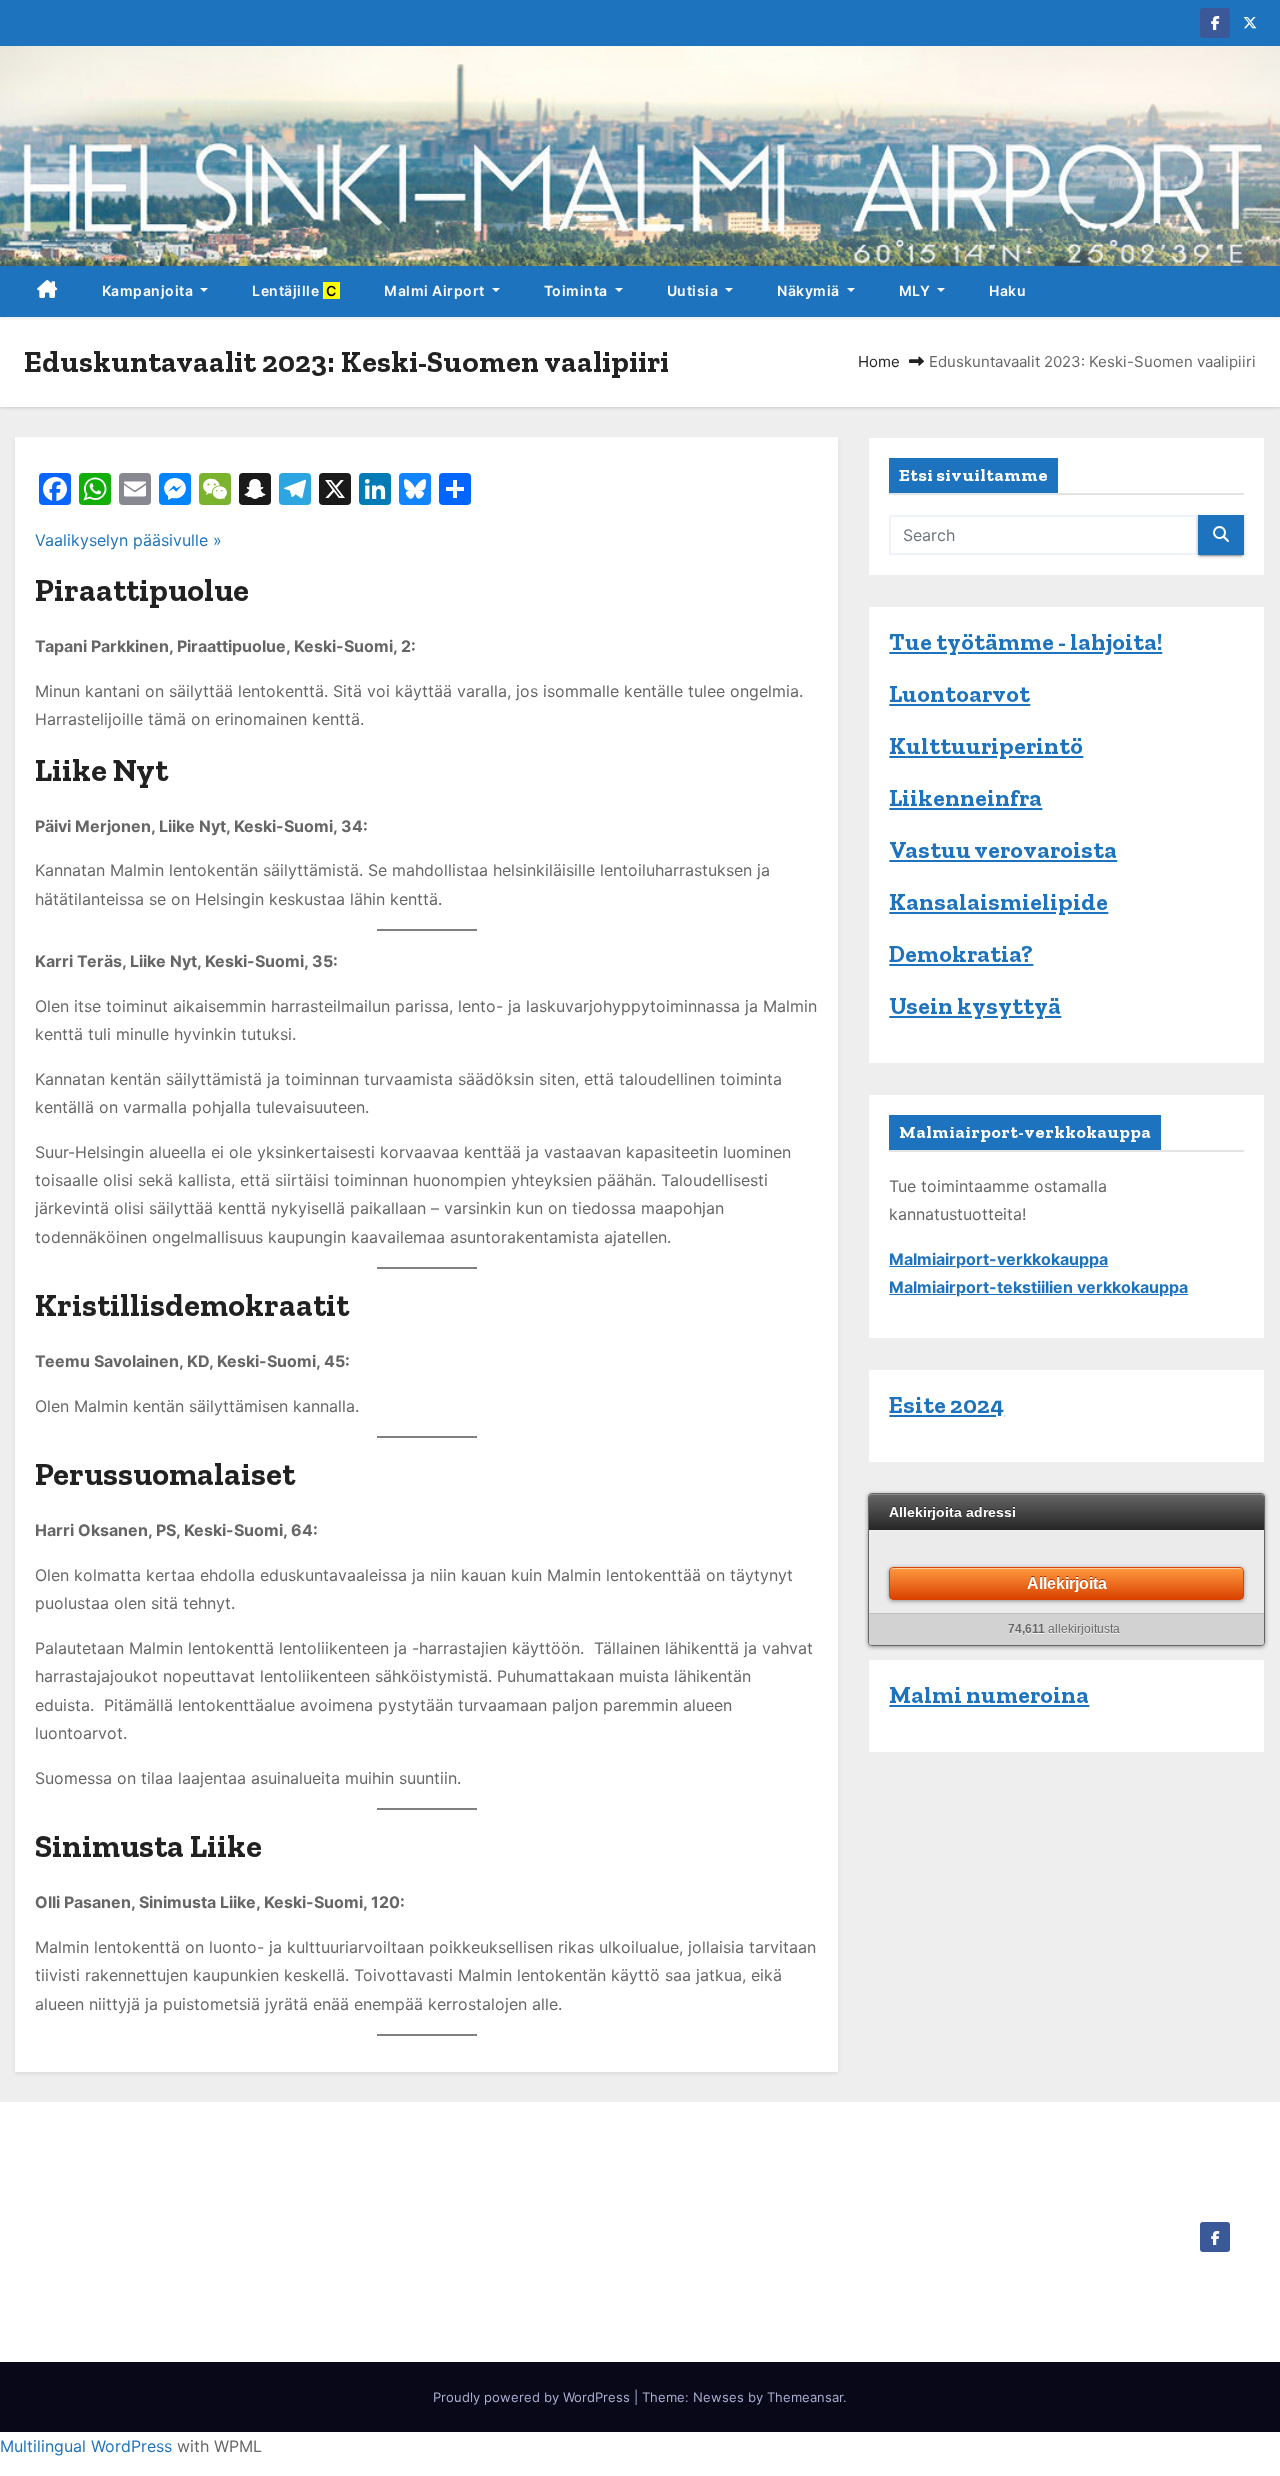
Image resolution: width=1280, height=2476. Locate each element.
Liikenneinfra (965, 797)
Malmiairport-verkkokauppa (998, 1259)
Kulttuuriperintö (986, 745)
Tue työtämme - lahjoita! (1025, 641)
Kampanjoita (149, 290)
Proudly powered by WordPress (533, 2397)
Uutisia (694, 290)
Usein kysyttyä (975, 1005)
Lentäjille (296, 290)
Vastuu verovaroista (1003, 849)
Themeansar (805, 2397)
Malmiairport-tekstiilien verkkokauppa (1038, 1287)
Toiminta (578, 290)
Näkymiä (810, 290)
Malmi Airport (436, 290)
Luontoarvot (959, 693)
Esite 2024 (946, 1404)
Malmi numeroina (989, 1694)
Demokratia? (961, 953)
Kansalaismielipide (998, 901)
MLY (916, 290)
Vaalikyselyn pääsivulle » (128, 540)
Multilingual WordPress (86, 2446)
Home (879, 361)
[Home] (47, 291)
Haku (1007, 290)
